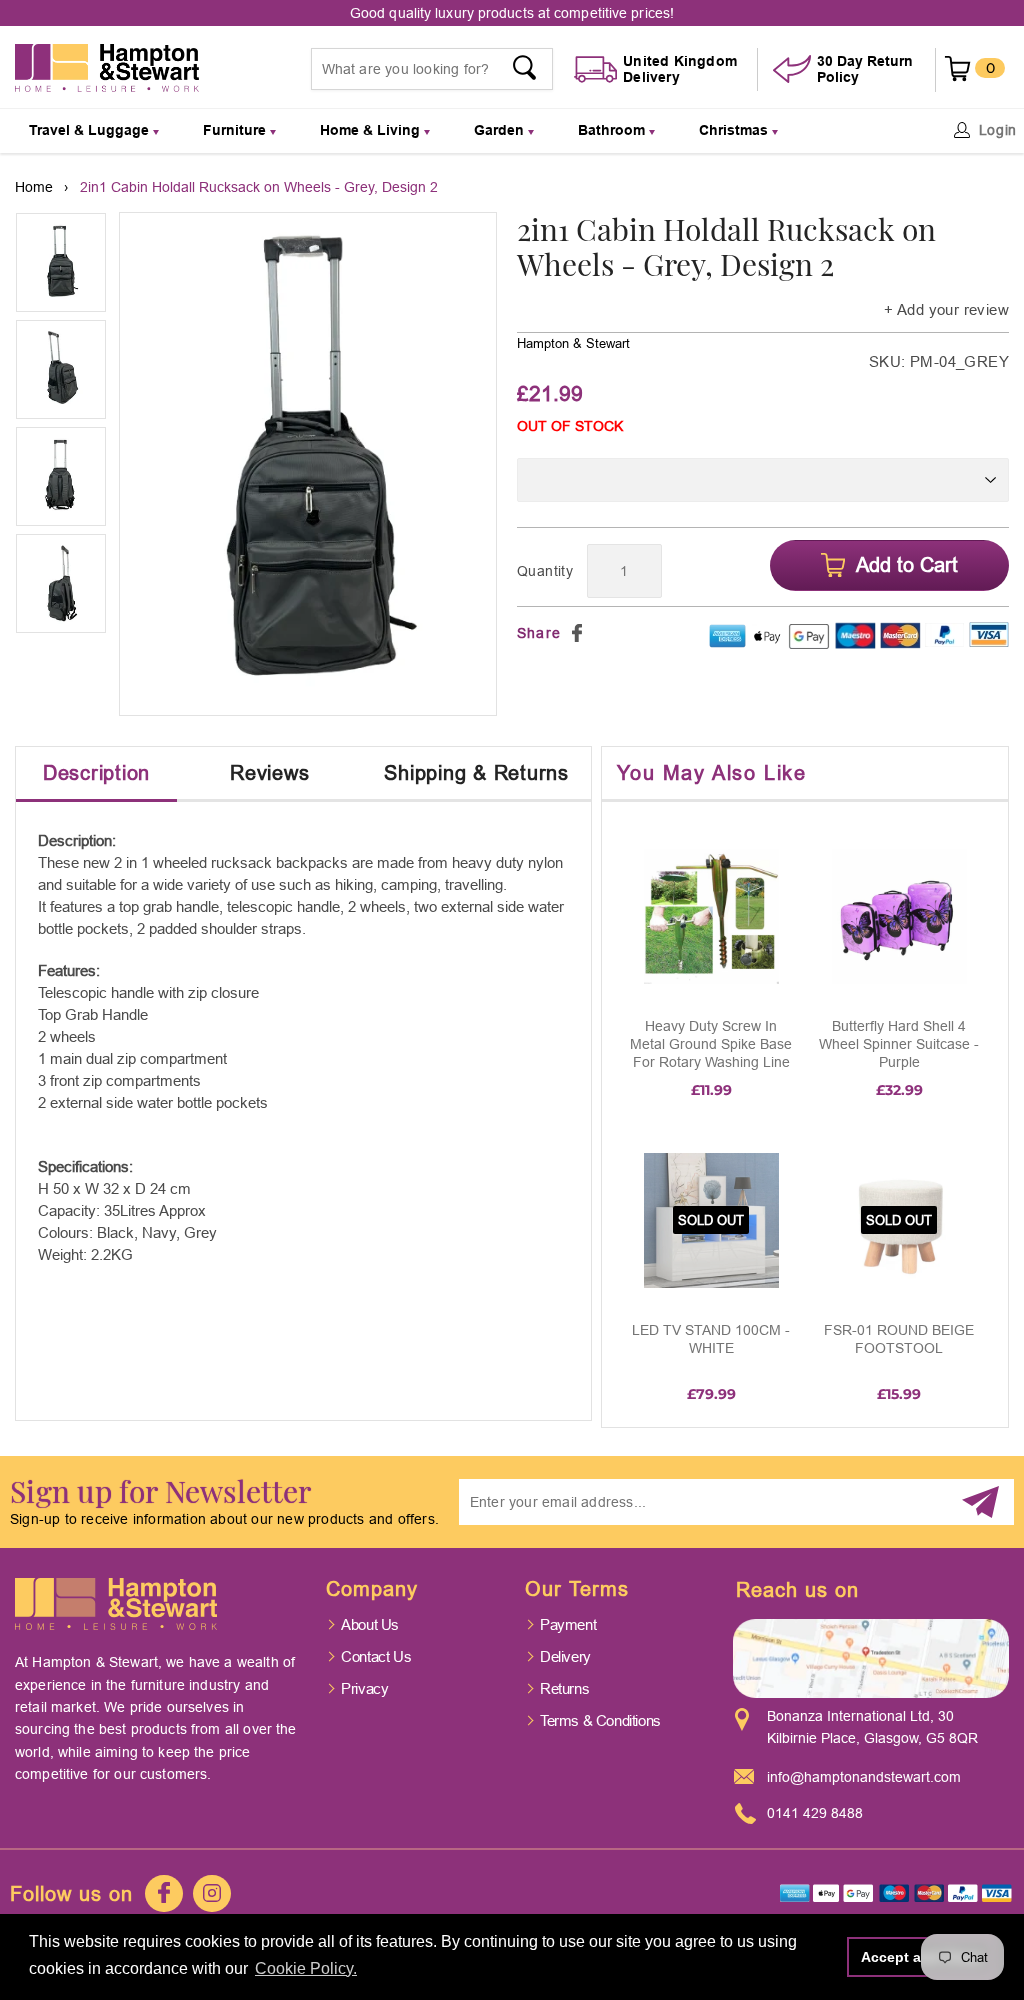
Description (96, 772)
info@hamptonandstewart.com (864, 1777)
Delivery (565, 1656)
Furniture (236, 130)
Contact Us (376, 1656)
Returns (564, 1688)
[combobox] (432, 69)
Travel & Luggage (91, 130)
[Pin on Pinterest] (601, 633)
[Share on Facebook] (577, 633)
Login (998, 130)
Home (34, 187)
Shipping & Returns (476, 772)
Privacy (364, 1688)
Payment (568, 1624)
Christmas (735, 130)
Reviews (269, 772)
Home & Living (372, 130)
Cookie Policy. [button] (306, 1968)
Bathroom (613, 130)
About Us (370, 1624)
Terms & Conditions (600, 1720)
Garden (501, 130)
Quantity (545, 571)
